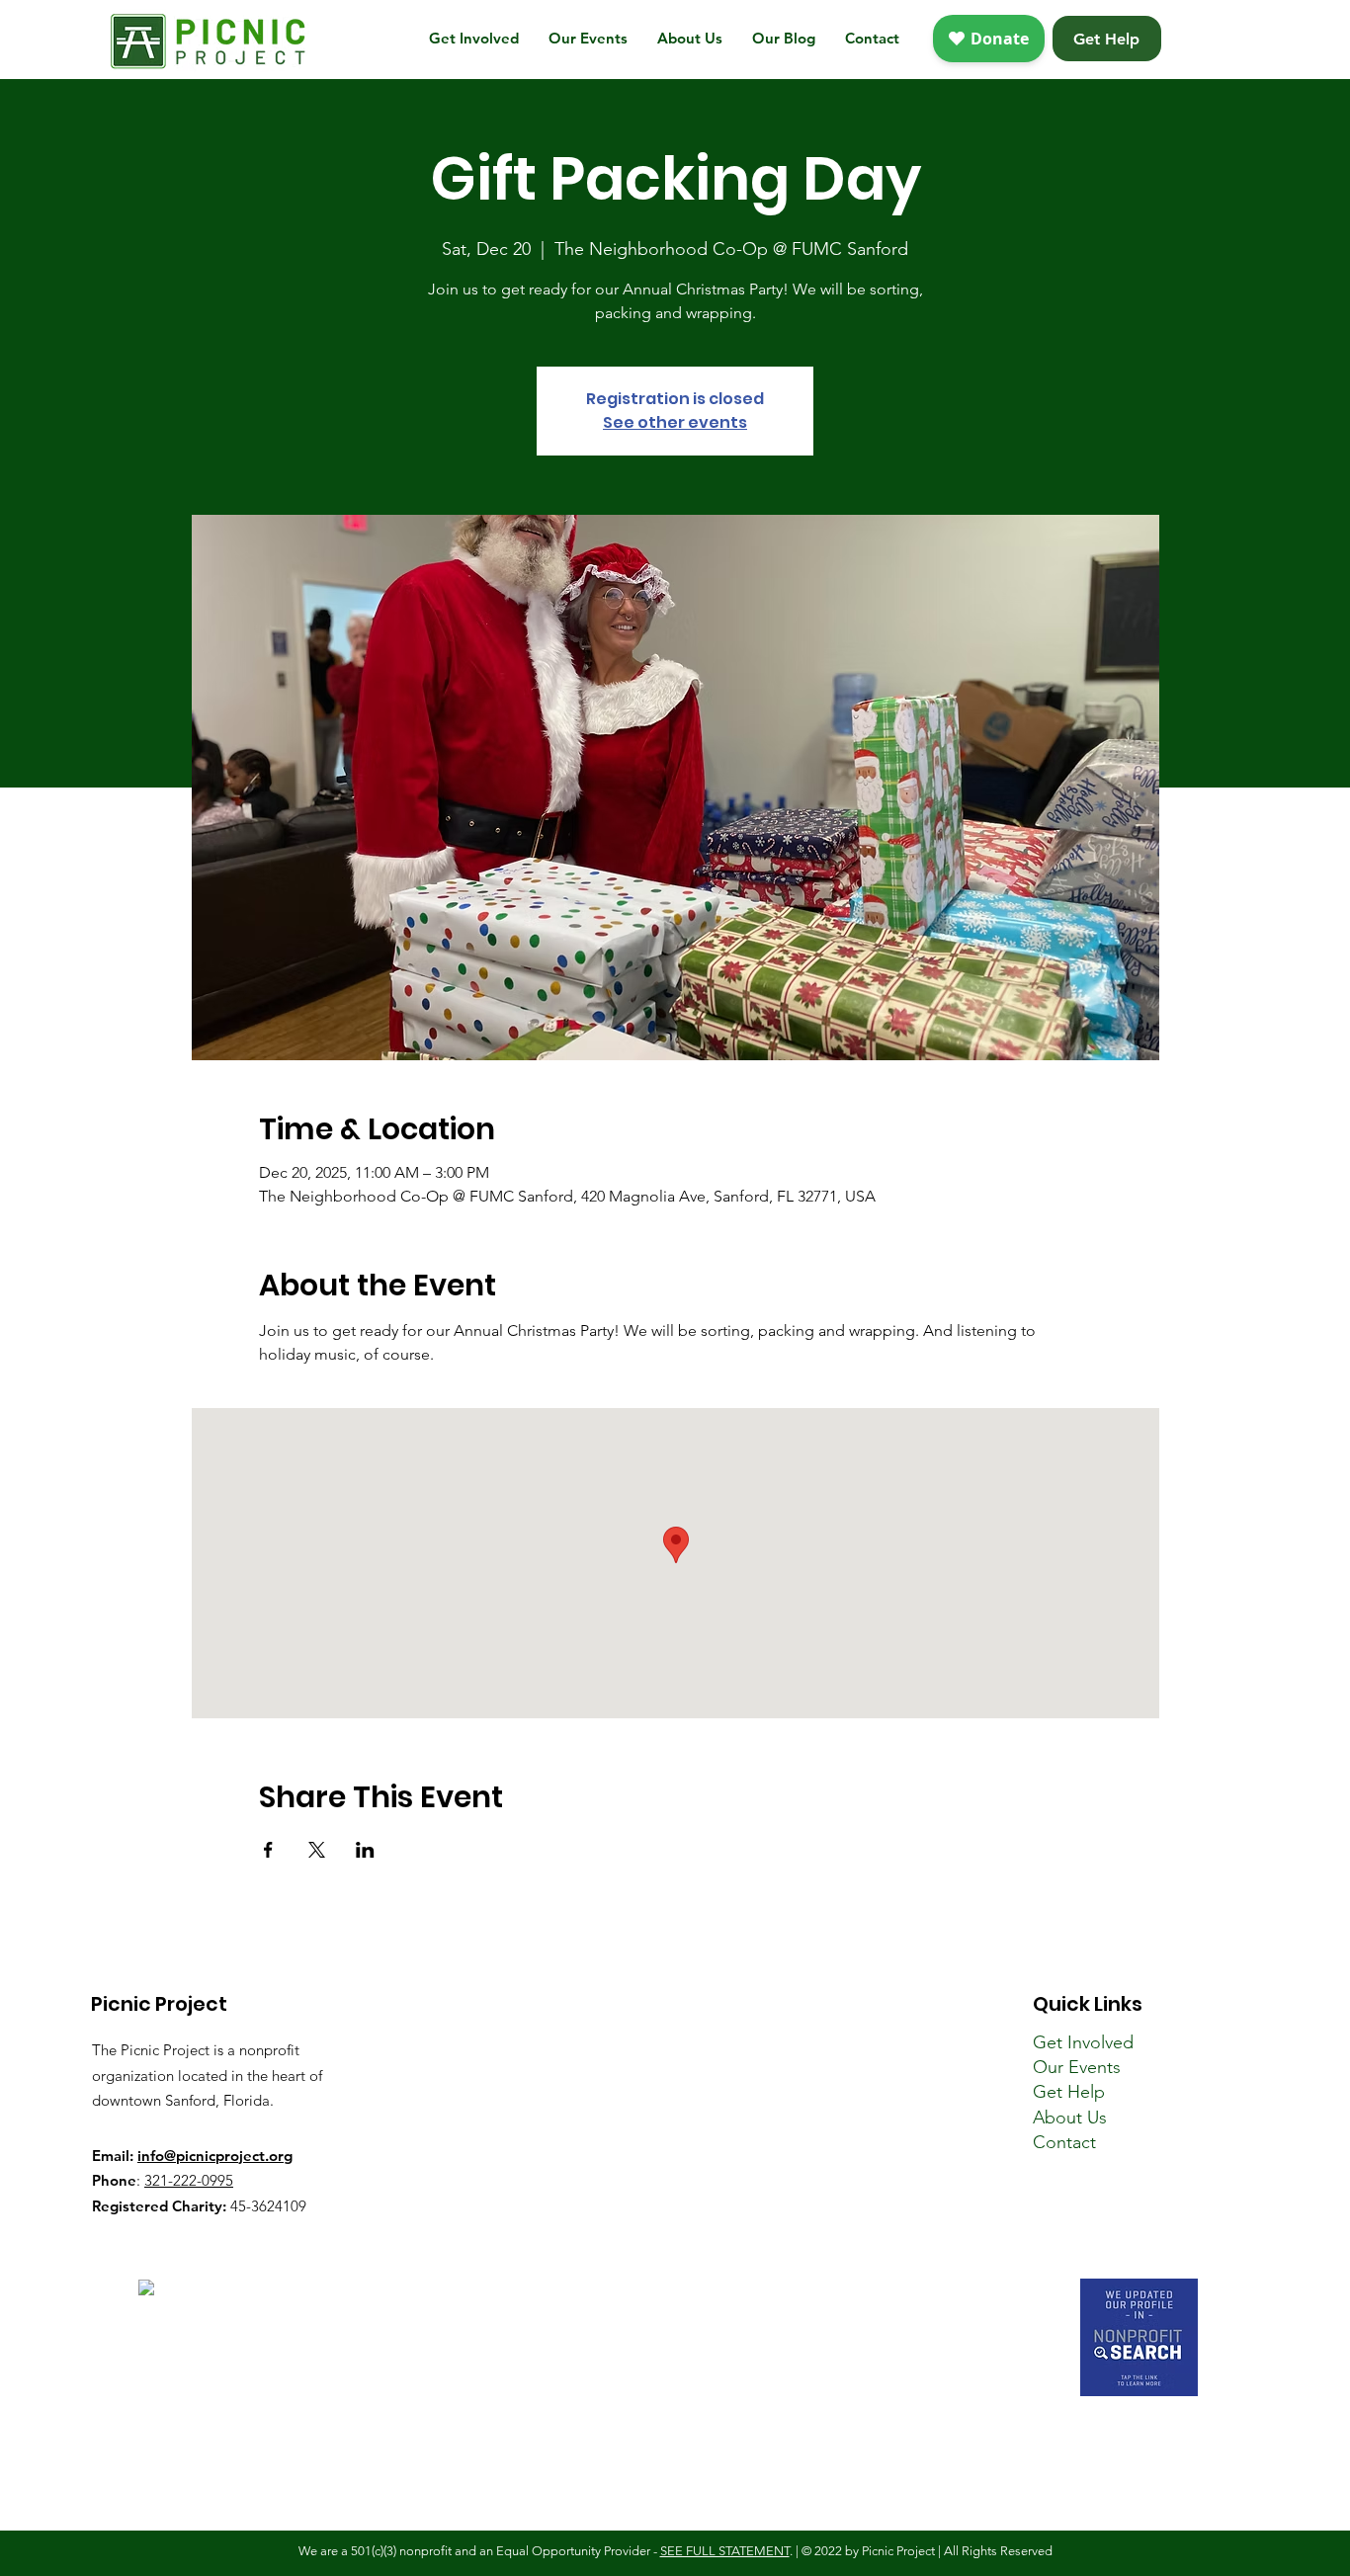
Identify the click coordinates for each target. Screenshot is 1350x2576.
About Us (1070, 2118)
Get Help (1069, 2092)
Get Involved (1083, 2042)
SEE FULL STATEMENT (725, 2551)
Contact (1064, 2142)
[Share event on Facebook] (268, 1850)
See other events (675, 422)
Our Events (1077, 2067)
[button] (474, 39)
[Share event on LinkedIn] (365, 1850)
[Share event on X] (317, 1850)
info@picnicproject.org (215, 2156)
